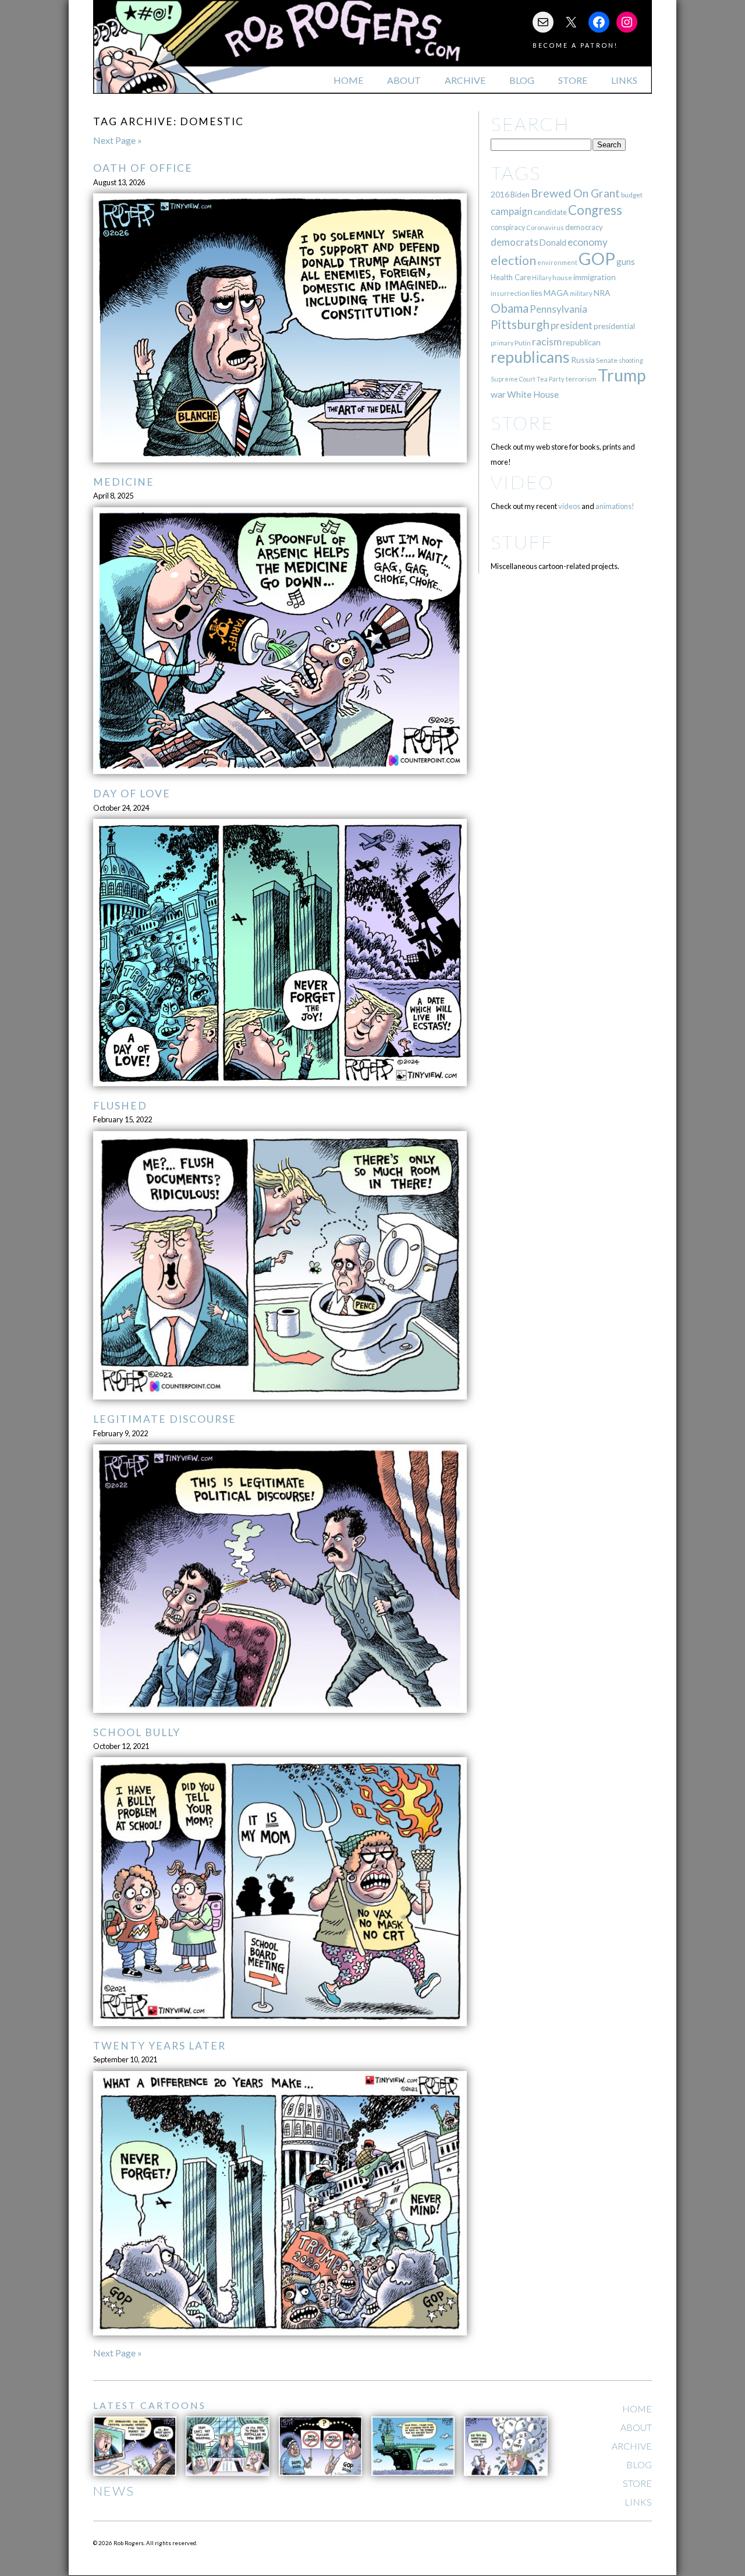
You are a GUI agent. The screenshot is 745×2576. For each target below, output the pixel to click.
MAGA (556, 293)
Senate (607, 360)
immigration (595, 277)
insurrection (510, 293)
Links (624, 80)
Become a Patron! (575, 45)
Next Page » (118, 140)
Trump (622, 375)
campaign (512, 211)
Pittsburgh (520, 324)
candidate (550, 212)
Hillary (542, 278)
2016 (500, 194)
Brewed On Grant (575, 193)
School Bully (137, 1732)
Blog (522, 80)
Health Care (511, 277)
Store (573, 80)
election (513, 260)
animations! (615, 506)
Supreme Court (513, 379)
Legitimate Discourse (165, 1419)
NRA (602, 293)
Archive (465, 80)
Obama (510, 308)
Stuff (522, 542)
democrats (515, 242)
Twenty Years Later (159, 2046)
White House (533, 394)
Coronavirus (545, 227)
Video (522, 482)
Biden (520, 195)
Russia (583, 360)
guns (626, 262)
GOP (597, 258)
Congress (595, 210)
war (498, 394)
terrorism (581, 379)
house (562, 278)
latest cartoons (150, 2405)
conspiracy (508, 227)
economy (588, 242)
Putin (523, 343)
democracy (584, 227)
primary (502, 343)
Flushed (120, 1106)
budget (632, 195)
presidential (614, 326)
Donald (553, 243)
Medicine (124, 482)
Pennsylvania (558, 309)
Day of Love (132, 794)
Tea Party (551, 379)
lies (537, 293)
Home (348, 80)
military (581, 293)
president (572, 326)
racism (547, 342)
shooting (631, 360)
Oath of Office (143, 168)
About (404, 80)
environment (557, 262)
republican (582, 342)
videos (569, 506)
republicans (530, 357)
